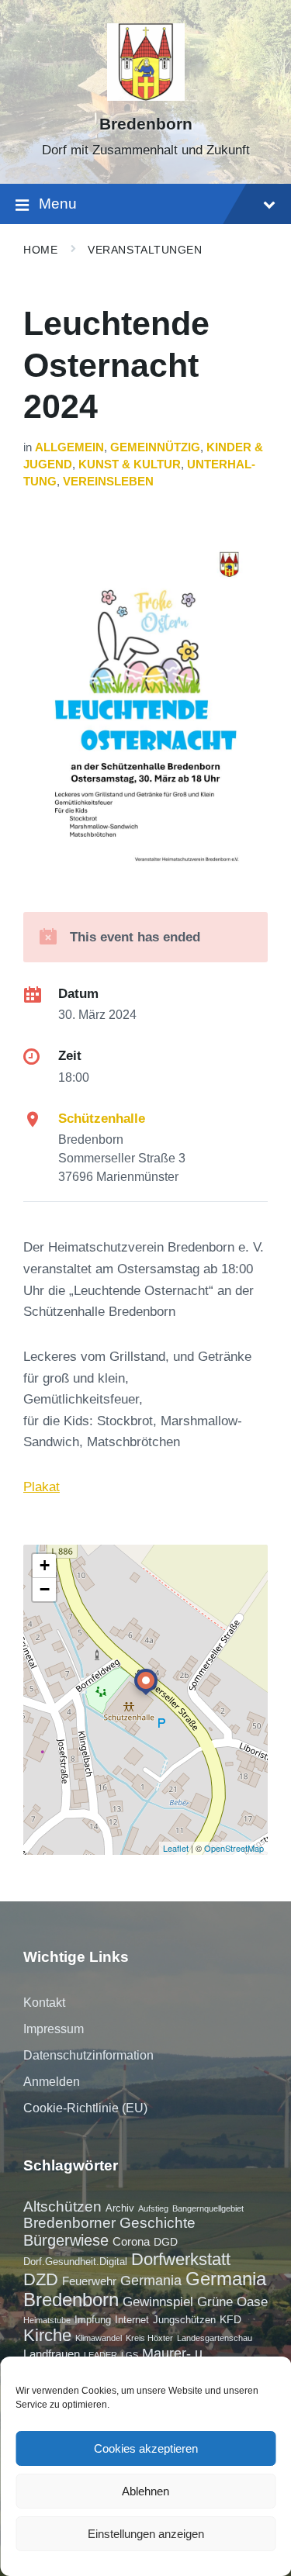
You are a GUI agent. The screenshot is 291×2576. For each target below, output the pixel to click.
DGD (166, 2242)
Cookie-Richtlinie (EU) (85, 2108)
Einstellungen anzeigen (146, 2534)
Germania (151, 2281)
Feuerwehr (89, 2281)
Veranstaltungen (145, 250)
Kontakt (44, 2003)
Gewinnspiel (158, 2301)
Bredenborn (146, 124)
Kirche (47, 2335)
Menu (58, 204)
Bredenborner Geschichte (109, 2223)
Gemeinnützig (155, 447)
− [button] (45, 1589)
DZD (41, 2279)
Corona (131, 2241)
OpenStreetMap (234, 1848)
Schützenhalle (102, 1119)
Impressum (54, 2029)
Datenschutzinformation (88, 2055)
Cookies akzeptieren (146, 2448)
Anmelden (52, 2082)
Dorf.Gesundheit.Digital (75, 2262)
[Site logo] (146, 97)
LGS (130, 2355)
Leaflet (176, 1848)
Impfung (93, 2320)
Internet (132, 2320)
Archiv (120, 2208)
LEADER (100, 2355)
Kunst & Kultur (130, 464)
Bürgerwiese (66, 2240)
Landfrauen (52, 2354)
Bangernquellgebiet (208, 2208)
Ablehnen (145, 2491)
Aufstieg (153, 2208)
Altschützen (62, 2207)
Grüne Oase (232, 2301)
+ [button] (45, 1565)
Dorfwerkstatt (181, 2259)
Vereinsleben (108, 482)
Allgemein (69, 447)
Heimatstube (47, 2320)
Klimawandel (99, 2338)
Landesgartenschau (215, 2338)
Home (40, 250)
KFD (230, 2319)
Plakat (42, 1487)
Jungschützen (184, 2320)
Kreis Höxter (149, 2338)
